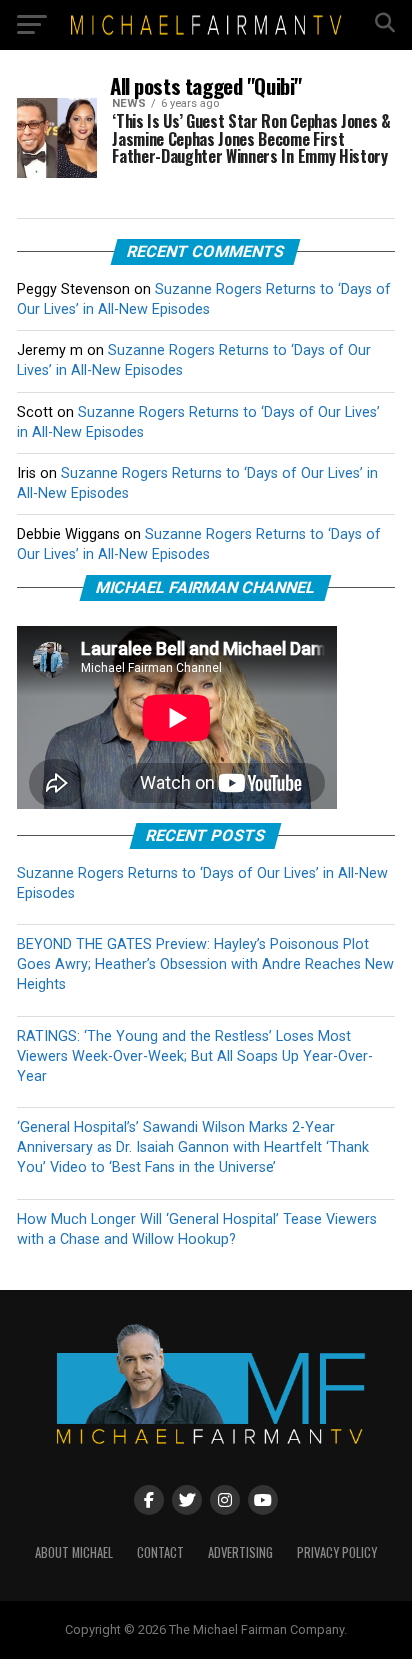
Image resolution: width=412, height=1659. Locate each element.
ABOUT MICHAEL (74, 1552)
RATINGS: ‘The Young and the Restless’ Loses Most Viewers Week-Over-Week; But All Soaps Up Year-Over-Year (195, 1056)
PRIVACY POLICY (337, 1552)
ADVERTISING (240, 1552)
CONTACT (160, 1552)
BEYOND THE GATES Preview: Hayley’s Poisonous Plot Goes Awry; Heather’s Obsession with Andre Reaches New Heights (205, 964)
